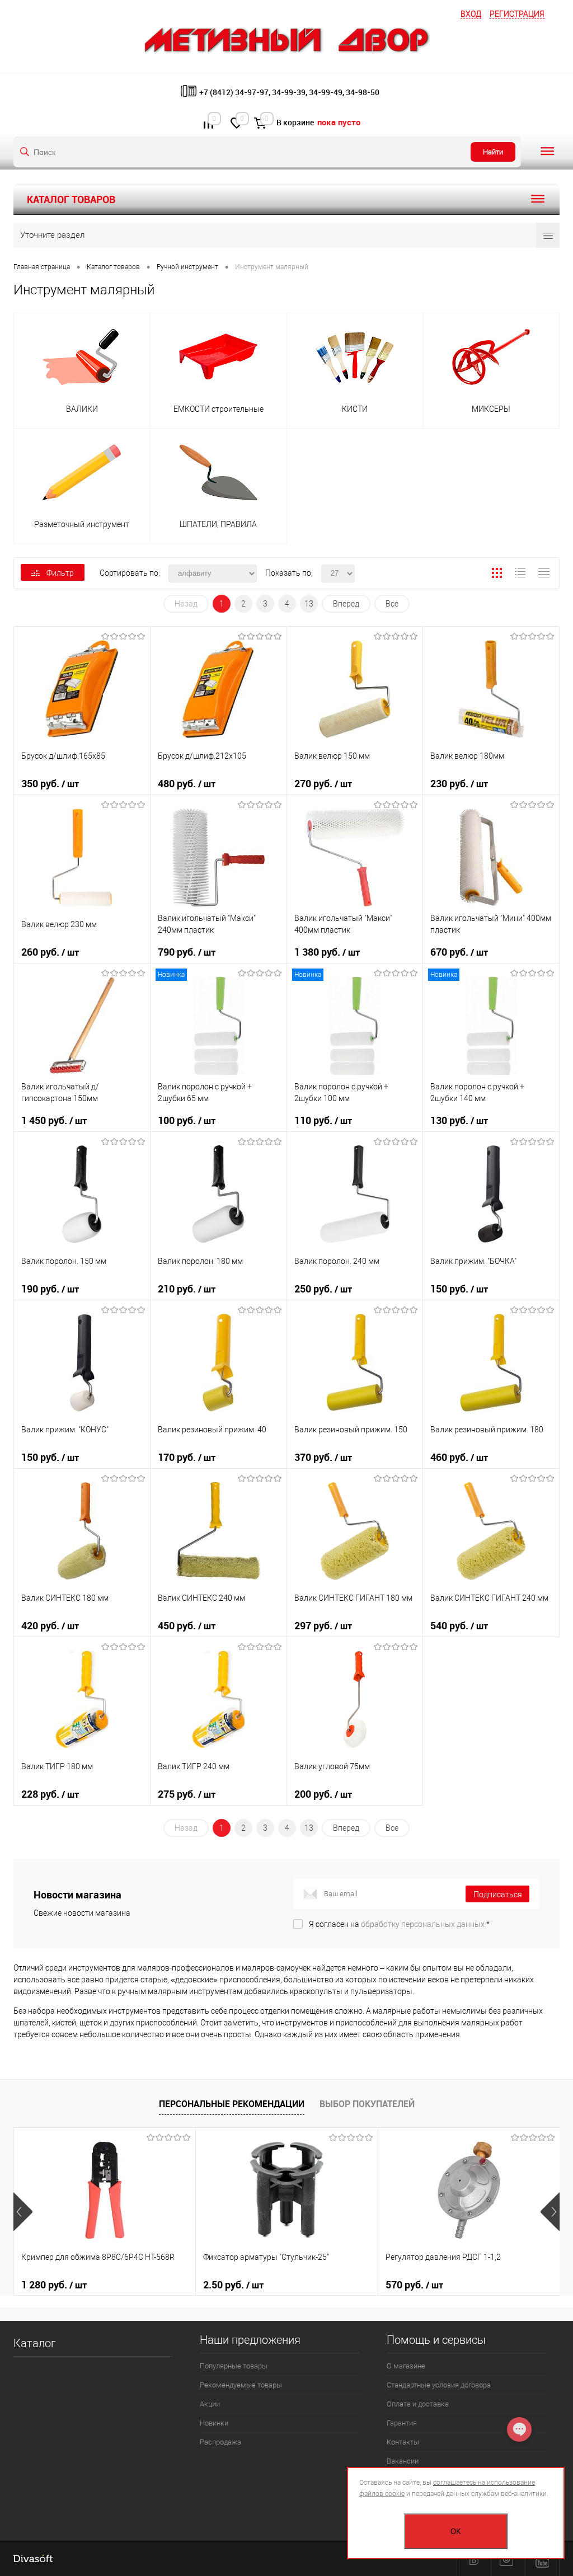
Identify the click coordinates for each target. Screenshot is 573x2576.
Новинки (214, 2423)
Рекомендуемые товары (241, 2385)
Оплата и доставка (418, 2404)
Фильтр (60, 573)
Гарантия (402, 2423)
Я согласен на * (399, 1924)
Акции (210, 2404)
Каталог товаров (71, 199)
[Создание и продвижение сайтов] (33, 2559)
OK (456, 2532)
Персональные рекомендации (232, 2104)
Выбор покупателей (367, 2104)
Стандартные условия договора (439, 2385)
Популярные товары (234, 2366)
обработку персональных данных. (424, 1924)
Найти (493, 152)
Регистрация (517, 14)
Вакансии (403, 2461)
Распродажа (220, 2442)
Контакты (403, 2442)
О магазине (406, 2366)
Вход (471, 14)
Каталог (34, 2343)
